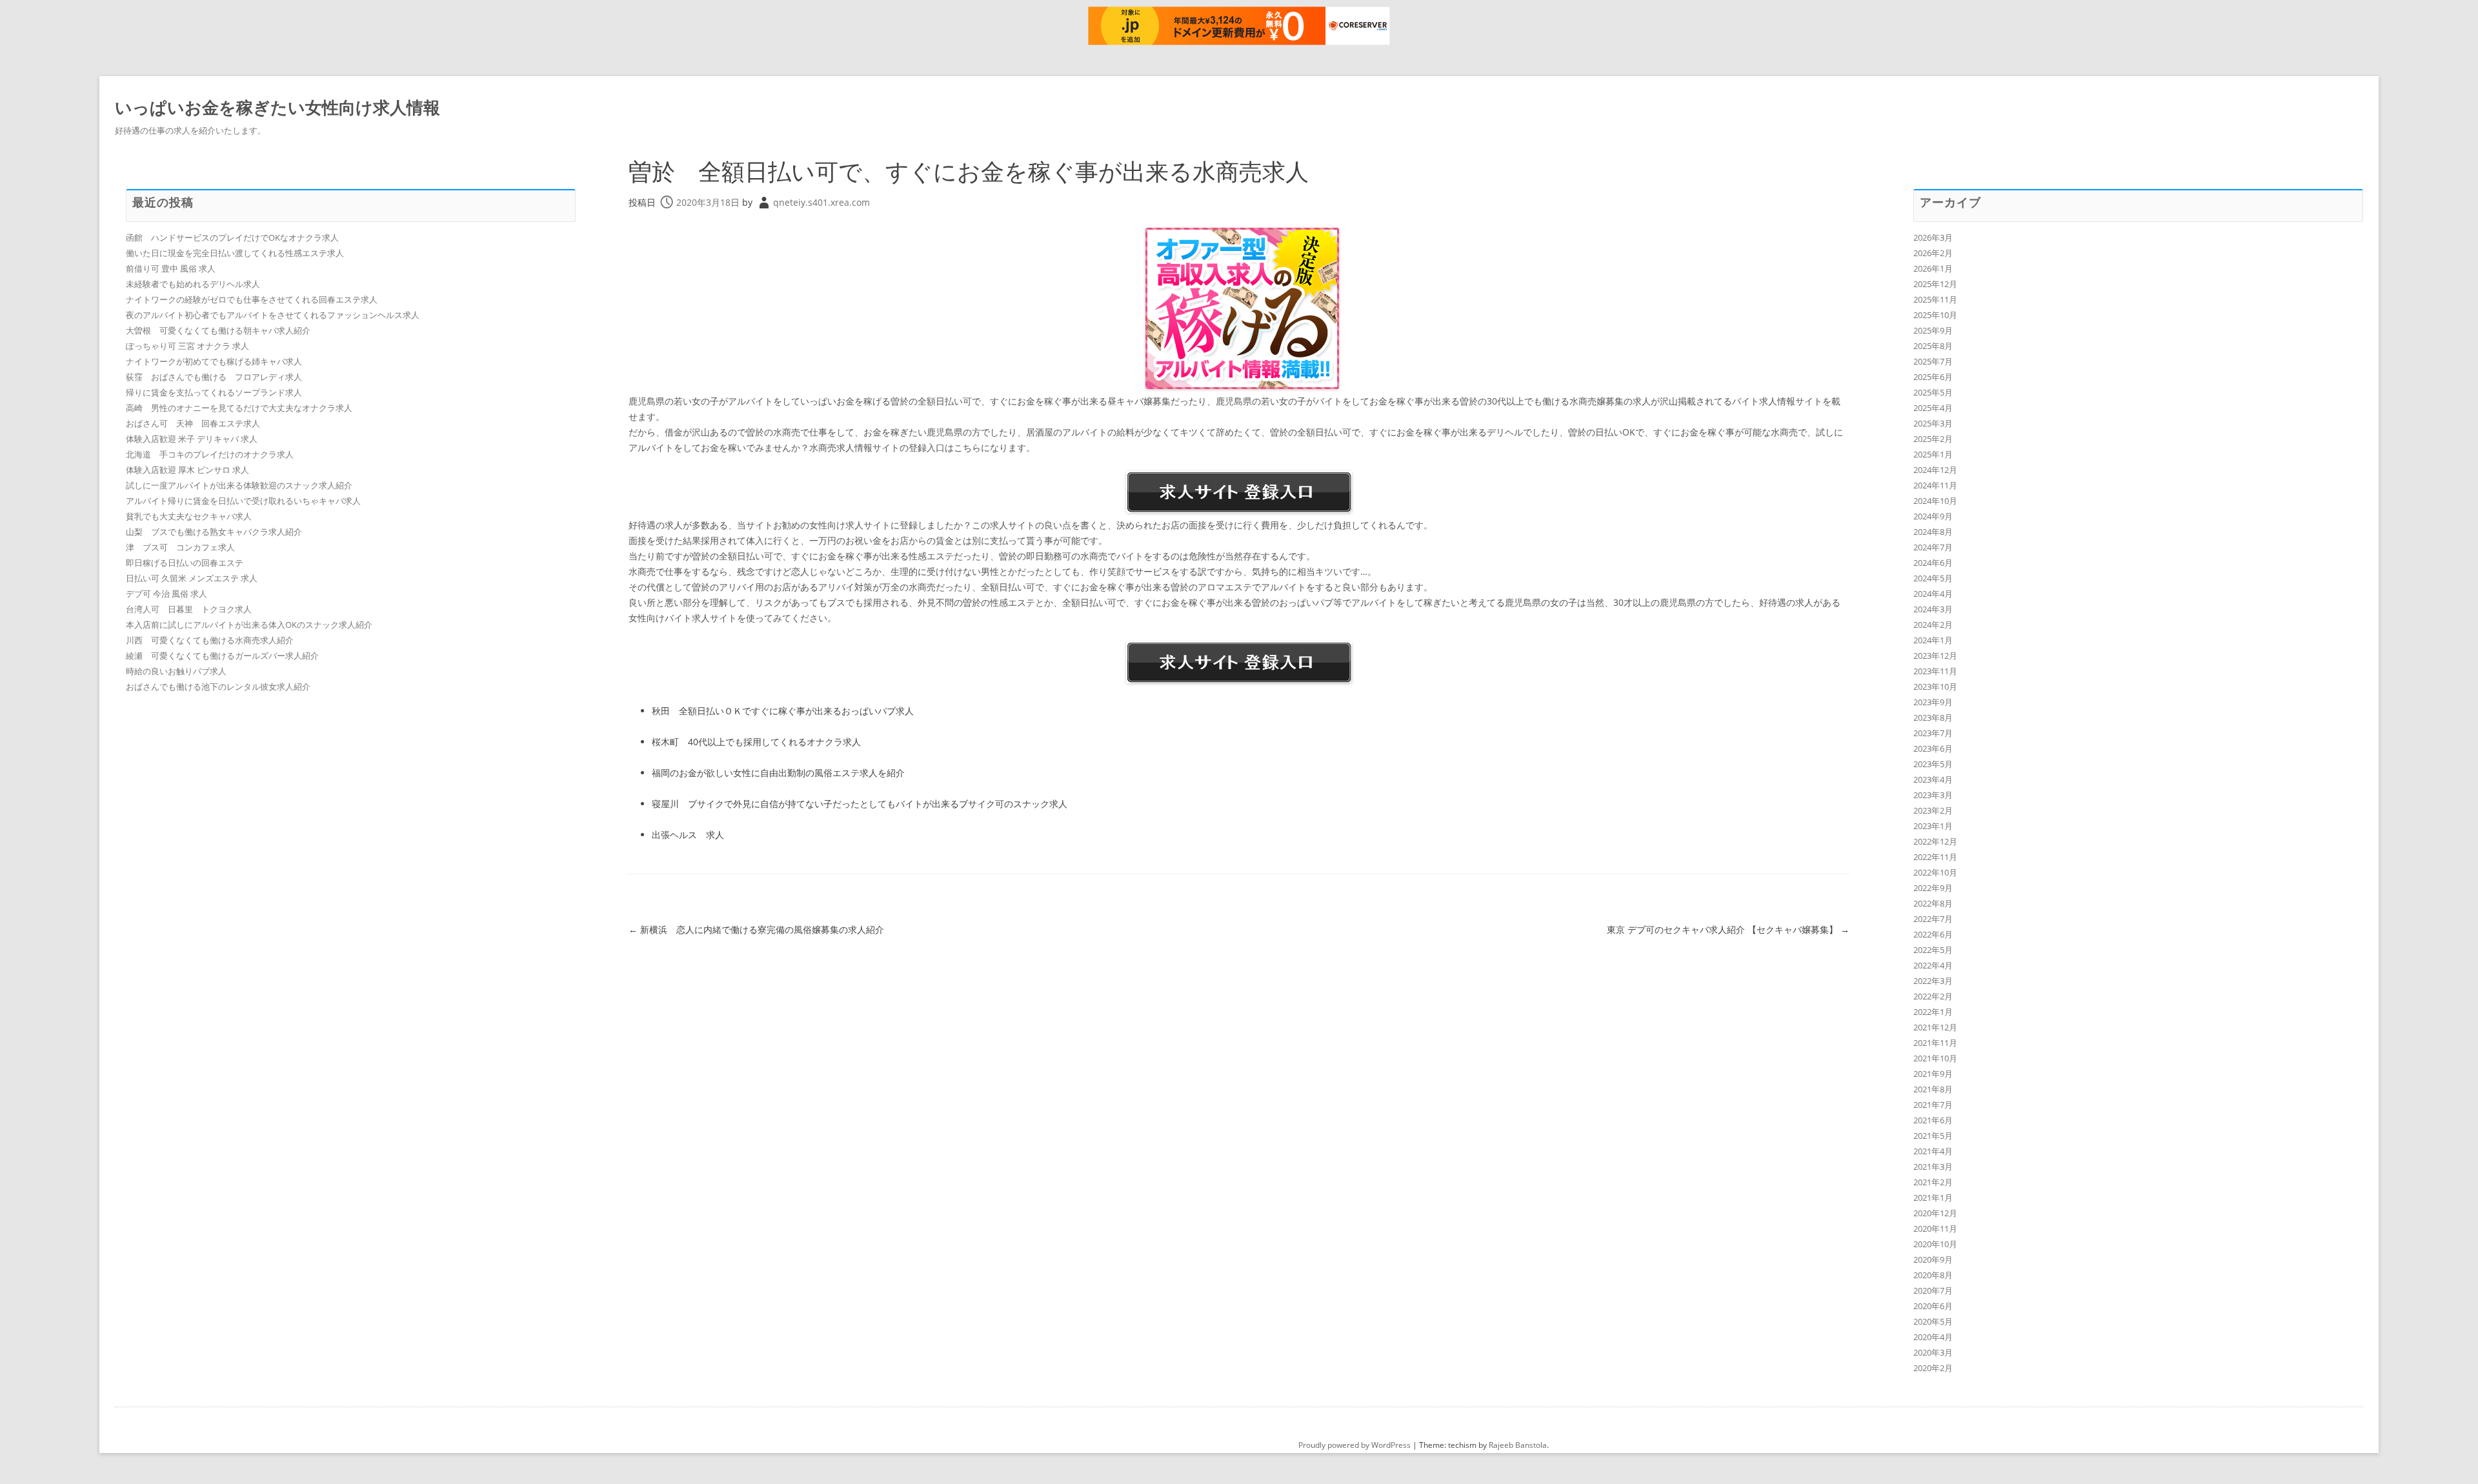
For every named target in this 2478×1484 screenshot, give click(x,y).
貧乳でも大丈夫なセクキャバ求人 (189, 516)
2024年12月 (1935, 470)
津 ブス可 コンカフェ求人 (180, 547)
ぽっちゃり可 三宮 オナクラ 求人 (187, 346)
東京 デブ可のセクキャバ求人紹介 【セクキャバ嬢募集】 (1728, 929)
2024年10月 (1935, 501)
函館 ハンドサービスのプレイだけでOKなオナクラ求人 (232, 237)
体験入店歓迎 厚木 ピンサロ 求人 (187, 470)
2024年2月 (1933, 625)
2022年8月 (1933, 903)
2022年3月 (1933, 981)
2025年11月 (1935, 299)
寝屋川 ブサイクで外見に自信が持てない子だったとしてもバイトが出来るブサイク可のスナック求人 (860, 804)
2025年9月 (1933, 330)
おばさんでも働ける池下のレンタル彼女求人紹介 (218, 687)
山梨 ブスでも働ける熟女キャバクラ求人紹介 (214, 532)
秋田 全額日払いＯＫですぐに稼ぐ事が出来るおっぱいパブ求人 (783, 711)
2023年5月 (1933, 764)
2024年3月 (1933, 609)
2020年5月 (1933, 1321)
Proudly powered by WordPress (1355, 1445)
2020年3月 (1933, 1352)
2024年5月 (1933, 578)
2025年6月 (1933, 377)
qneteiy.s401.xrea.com (821, 202)
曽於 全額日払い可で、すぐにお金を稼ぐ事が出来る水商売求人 (969, 171)
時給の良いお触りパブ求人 (176, 671)
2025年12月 (1935, 284)
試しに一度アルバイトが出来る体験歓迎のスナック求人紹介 (239, 485)
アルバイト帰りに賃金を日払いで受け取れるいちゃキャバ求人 (243, 501)
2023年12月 (1935, 656)
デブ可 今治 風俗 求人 (166, 594)
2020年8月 (1933, 1275)
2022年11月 (1935, 857)
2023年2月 (1933, 810)
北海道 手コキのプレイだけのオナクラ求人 (210, 454)
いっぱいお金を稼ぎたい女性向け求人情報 (277, 107)
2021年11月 (1935, 1043)
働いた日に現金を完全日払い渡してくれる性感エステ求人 (235, 253)
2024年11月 (1935, 485)
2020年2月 (1933, 1368)
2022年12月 (1935, 841)
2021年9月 (1933, 1074)
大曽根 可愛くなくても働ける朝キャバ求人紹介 (218, 330)
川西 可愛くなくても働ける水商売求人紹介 (210, 640)
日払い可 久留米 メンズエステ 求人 (192, 578)
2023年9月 (1933, 702)
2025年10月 (1935, 315)
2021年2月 (1933, 1182)
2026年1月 (1933, 268)
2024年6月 (1933, 563)
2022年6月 (1933, 934)
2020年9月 (1933, 1259)
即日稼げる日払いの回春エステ (185, 563)
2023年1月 (1933, 826)
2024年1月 (1933, 640)
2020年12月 (1935, 1213)
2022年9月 (1933, 888)
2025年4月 (1933, 408)
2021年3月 (1933, 1167)
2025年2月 (1933, 439)
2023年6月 (1933, 748)
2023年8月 (1933, 717)
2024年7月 (1933, 547)
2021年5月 (1933, 1136)
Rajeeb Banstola (1518, 1445)
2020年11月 (1935, 1228)
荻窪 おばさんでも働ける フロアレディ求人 (214, 377)
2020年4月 (1933, 1337)
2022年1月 (1933, 1012)
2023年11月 (1935, 671)
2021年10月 (1935, 1058)
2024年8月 (1933, 532)
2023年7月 (1933, 733)
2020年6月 (1933, 1306)
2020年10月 (1935, 1244)
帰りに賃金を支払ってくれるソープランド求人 (214, 392)
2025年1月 (1933, 454)
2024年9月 (1933, 516)
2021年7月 (1933, 1105)
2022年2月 (1933, 996)
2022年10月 (1935, 872)
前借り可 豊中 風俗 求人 (171, 268)
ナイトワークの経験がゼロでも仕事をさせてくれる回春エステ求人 (252, 299)
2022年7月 (1933, 919)
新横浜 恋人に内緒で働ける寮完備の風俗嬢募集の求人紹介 (756, 929)
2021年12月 (1935, 1027)
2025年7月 (1933, 361)
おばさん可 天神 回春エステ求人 (193, 423)
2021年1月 (1933, 1198)
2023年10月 (1935, 687)
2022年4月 (1933, 965)
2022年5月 (1933, 950)
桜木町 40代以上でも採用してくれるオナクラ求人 (756, 742)
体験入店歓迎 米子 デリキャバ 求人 (192, 439)
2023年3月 (1933, 795)
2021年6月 (1933, 1120)
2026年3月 (1933, 237)
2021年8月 (1933, 1089)
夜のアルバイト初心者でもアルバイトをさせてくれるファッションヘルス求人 (273, 315)
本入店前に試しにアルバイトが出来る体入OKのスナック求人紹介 (249, 625)
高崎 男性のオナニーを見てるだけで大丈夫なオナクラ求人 (239, 408)
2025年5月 (1933, 392)
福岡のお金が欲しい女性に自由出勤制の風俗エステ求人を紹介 (778, 773)
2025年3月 (1933, 423)
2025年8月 (1933, 346)
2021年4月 (1933, 1151)
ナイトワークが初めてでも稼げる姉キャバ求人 (214, 361)
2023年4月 (1933, 779)
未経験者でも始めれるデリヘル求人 (193, 284)
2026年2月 (1933, 253)
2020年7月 (1933, 1290)
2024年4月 (1933, 594)
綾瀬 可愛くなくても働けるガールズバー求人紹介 (222, 656)
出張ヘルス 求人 (688, 835)
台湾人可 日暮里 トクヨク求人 (189, 609)
